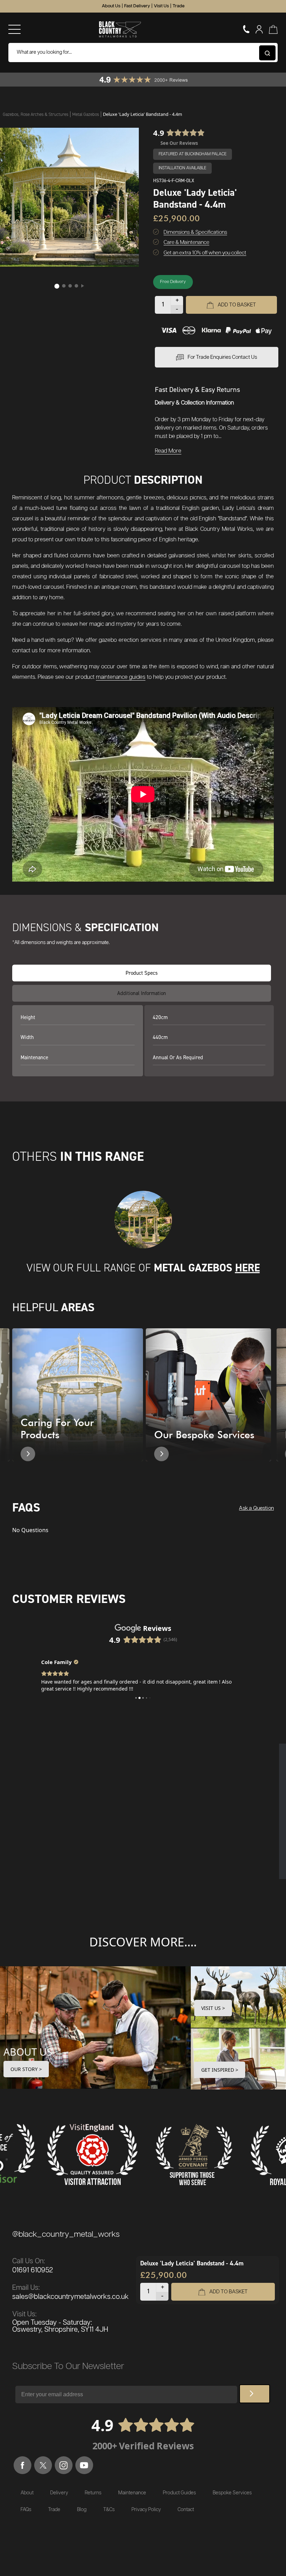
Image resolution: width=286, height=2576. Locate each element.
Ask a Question (256, 1508)
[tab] (142, 993)
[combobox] (143, 53)
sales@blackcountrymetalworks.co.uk (70, 2297)
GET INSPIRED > (220, 2070)
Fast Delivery (137, 6)
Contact (186, 2510)
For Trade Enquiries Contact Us (222, 357)
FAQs (26, 2510)
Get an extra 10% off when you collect (205, 253)
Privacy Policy (146, 2510)
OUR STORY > (26, 2069)
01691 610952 (33, 2270)
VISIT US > (213, 2008)
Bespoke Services (232, 2493)
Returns (93, 2493)
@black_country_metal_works (66, 2234)
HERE (247, 1268)
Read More (168, 451)
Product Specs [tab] (142, 973)
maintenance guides (121, 677)
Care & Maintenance (186, 242)
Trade (179, 6)
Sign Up (255, 2394)
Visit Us (161, 6)
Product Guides (179, 2493)
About (27, 2493)
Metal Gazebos (86, 114)
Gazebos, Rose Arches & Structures (36, 114)
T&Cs (109, 2510)
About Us (111, 6)
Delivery (59, 2493)
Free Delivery (173, 282)
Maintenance (132, 2493)
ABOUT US (28, 2052)
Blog (82, 2510)
